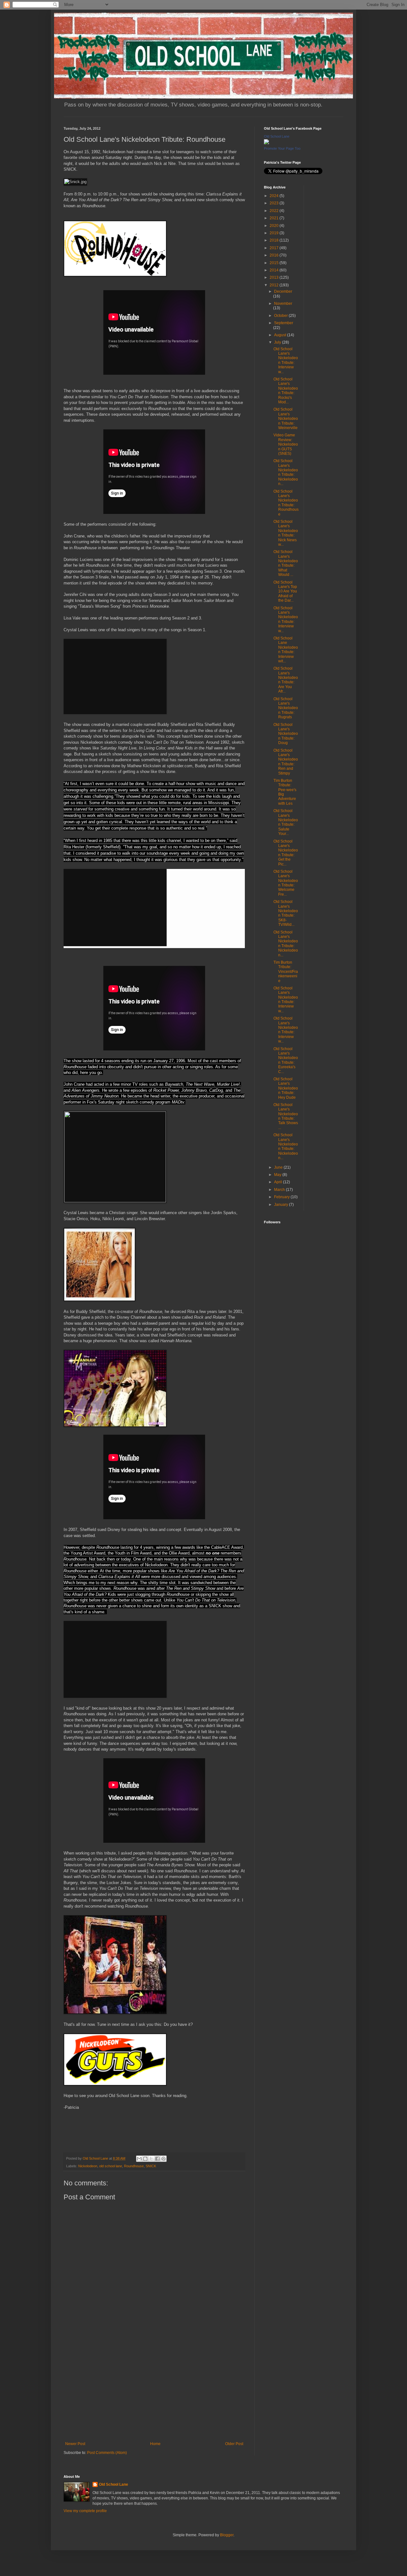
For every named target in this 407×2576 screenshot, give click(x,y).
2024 (275, 196)
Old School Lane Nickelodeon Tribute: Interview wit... (286, 650)
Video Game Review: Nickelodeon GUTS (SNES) (286, 444)
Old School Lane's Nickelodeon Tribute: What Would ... (286, 563)
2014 (275, 270)
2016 (275, 255)
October (281, 316)
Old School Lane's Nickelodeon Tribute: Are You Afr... (286, 680)
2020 (275, 226)
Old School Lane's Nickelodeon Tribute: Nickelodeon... (286, 472)
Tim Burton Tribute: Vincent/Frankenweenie (286, 972)
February (282, 1197)
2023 (275, 203)
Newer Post (75, 2444)
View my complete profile (85, 2511)
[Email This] (139, 2159)
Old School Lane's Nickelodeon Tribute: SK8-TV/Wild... (286, 913)
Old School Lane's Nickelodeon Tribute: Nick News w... (286, 533)
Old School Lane (277, 136)
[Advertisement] (154, 2389)
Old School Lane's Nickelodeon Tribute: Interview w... (286, 360)
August (281, 335)
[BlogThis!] (145, 2159)
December (283, 291)
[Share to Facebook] (157, 2159)
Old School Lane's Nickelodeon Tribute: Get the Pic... (286, 853)
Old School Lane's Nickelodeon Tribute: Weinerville (286, 419)
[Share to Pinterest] (163, 2159)
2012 (275, 285)
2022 (275, 211)
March (280, 1190)
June (279, 1167)
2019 (275, 233)
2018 (275, 240)
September (284, 323)
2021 (275, 218)
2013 (275, 277)
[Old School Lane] (266, 143)
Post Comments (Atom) (107, 2453)
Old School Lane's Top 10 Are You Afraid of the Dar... (285, 591)
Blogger (227, 2535)
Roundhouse (134, 2166)
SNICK (151, 2166)
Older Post (234, 2444)
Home (155, 2444)
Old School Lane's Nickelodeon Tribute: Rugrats (286, 708)
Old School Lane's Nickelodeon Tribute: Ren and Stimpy (286, 762)
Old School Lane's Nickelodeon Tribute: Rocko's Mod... (286, 391)
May (278, 1175)
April (279, 1182)
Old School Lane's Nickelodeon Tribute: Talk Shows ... (286, 1116)
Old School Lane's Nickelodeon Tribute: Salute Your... (286, 822)
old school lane (111, 2166)
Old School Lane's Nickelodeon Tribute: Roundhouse (286, 503)
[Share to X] (151, 2159)
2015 (275, 263)
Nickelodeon (88, 2166)
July (278, 342)
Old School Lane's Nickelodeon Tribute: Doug (286, 734)
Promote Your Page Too (282, 148)
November (283, 304)
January (282, 1205)
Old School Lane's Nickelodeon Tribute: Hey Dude (286, 1088)
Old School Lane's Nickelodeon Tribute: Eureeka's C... (286, 1060)
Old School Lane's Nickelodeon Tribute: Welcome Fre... (286, 883)
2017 (275, 248)
